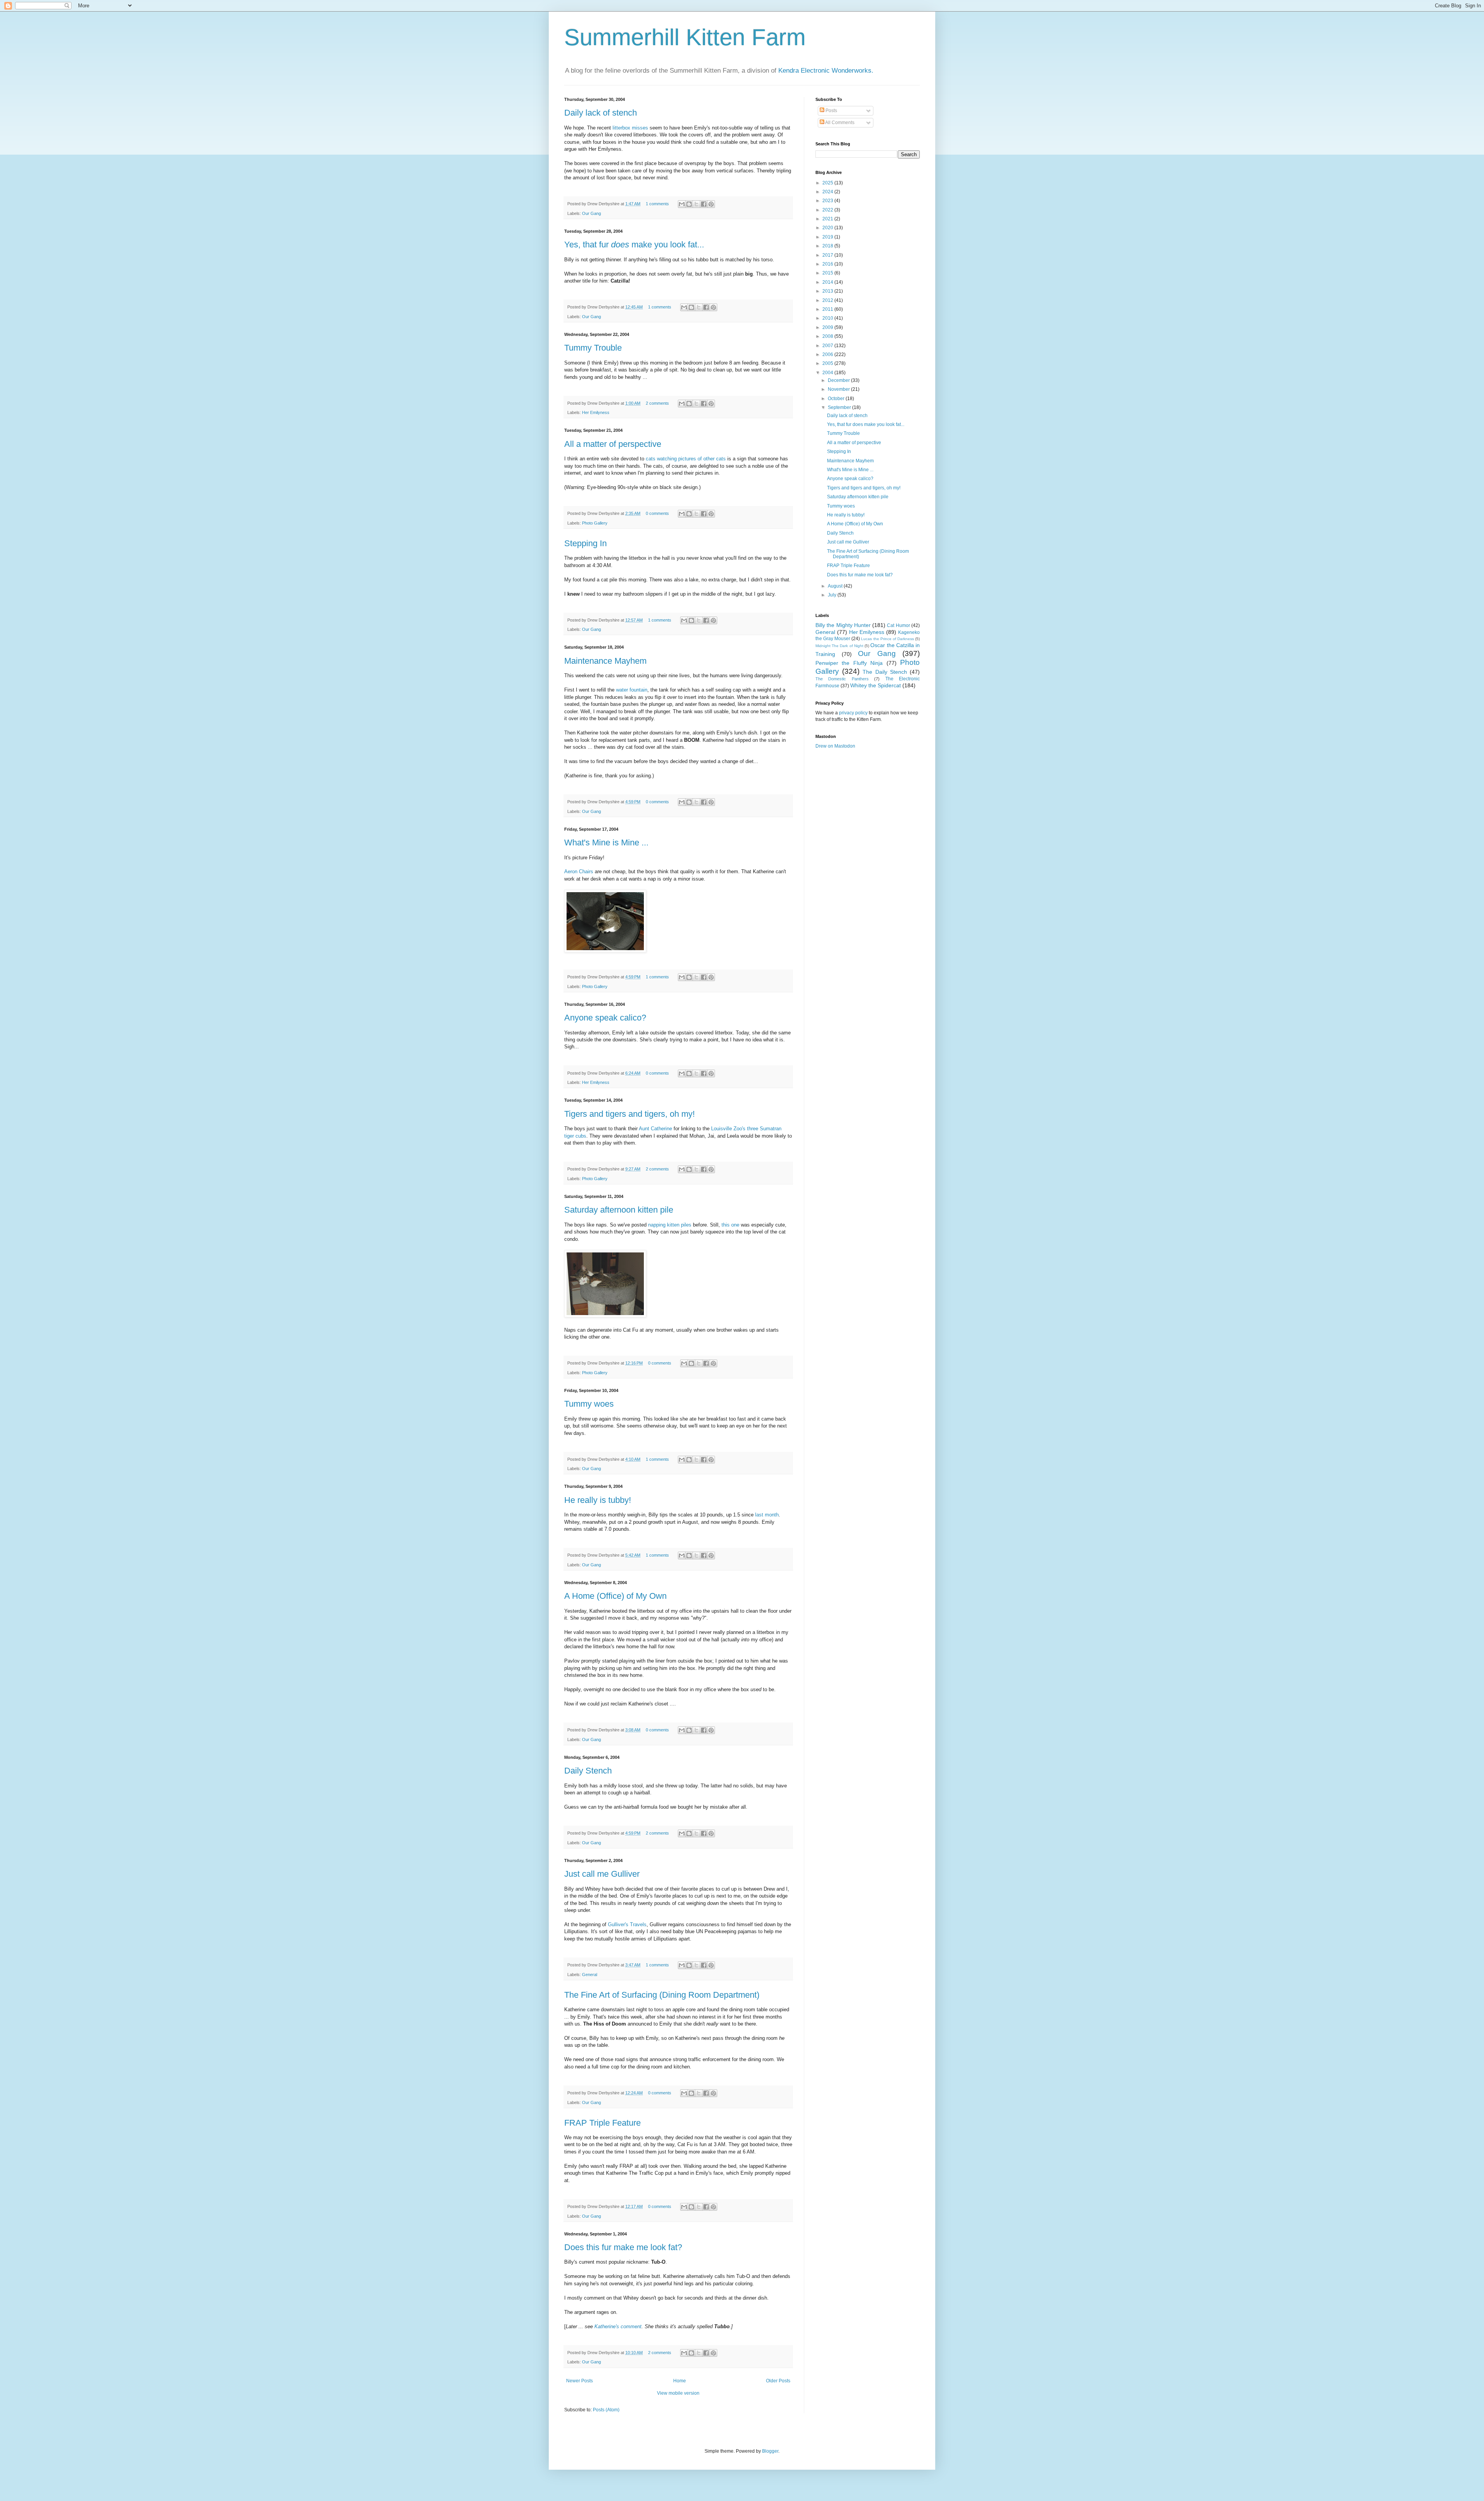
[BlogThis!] (689, 204)
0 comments (657, 513)
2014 (828, 282)
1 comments (657, 204)
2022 (828, 210)
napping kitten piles (670, 1225)
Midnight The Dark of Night (839, 646)
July (833, 595)
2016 (828, 264)
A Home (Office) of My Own (615, 1596)
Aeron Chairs (579, 871)
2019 (828, 237)
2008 (828, 336)
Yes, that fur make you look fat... (634, 244)
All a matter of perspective (613, 444)
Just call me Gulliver (602, 1874)
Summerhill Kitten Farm (685, 37)
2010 (828, 318)
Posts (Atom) (606, 2410)
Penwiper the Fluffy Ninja (849, 663)
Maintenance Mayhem (605, 661)
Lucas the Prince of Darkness (887, 639)
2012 (828, 300)
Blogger (770, 2451)
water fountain (632, 690)
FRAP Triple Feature (602, 2123)
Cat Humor (898, 625)
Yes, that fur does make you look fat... (866, 424)
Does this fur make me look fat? (623, 2247)
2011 (828, 309)
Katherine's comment (618, 2326)
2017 (828, 255)
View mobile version (678, 2393)
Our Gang (591, 213)
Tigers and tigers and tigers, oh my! (630, 1114)
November (839, 389)
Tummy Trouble (593, 348)
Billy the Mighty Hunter (843, 625)
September (840, 407)
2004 (828, 373)
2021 (828, 219)
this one (730, 1225)
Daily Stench (588, 1771)
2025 (828, 183)
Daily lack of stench (601, 113)
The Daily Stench (885, 672)
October (837, 399)
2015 (828, 273)
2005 (828, 363)
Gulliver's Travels (627, 1924)
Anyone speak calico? (605, 1018)
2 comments (657, 403)
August (836, 586)
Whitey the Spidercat (876, 685)
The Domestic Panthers (842, 679)
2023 (828, 201)
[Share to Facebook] (704, 204)
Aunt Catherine (655, 1129)
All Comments (839, 123)
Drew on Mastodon (835, 746)
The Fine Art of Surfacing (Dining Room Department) (662, 1995)
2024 (828, 192)
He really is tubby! (598, 1500)
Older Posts (778, 2381)
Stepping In (585, 543)
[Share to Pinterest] (711, 204)
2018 (828, 246)
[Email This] (682, 204)
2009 (828, 327)
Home (680, 2381)
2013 (828, 291)
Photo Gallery (595, 523)
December (839, 380)
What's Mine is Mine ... (606, 842)
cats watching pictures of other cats (686, 459)
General (590, 1975)
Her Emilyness (596, 412)
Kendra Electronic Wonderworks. (826, 71)
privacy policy (853, 713)
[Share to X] (696, 204)
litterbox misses (630, 128)
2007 (828, 346)
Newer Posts (579, 2381)
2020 (828, 228)
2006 (828, 354)
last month (767, 1515)
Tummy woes (589, 1404)
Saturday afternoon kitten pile (619, 1210)
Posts (831, 111)
